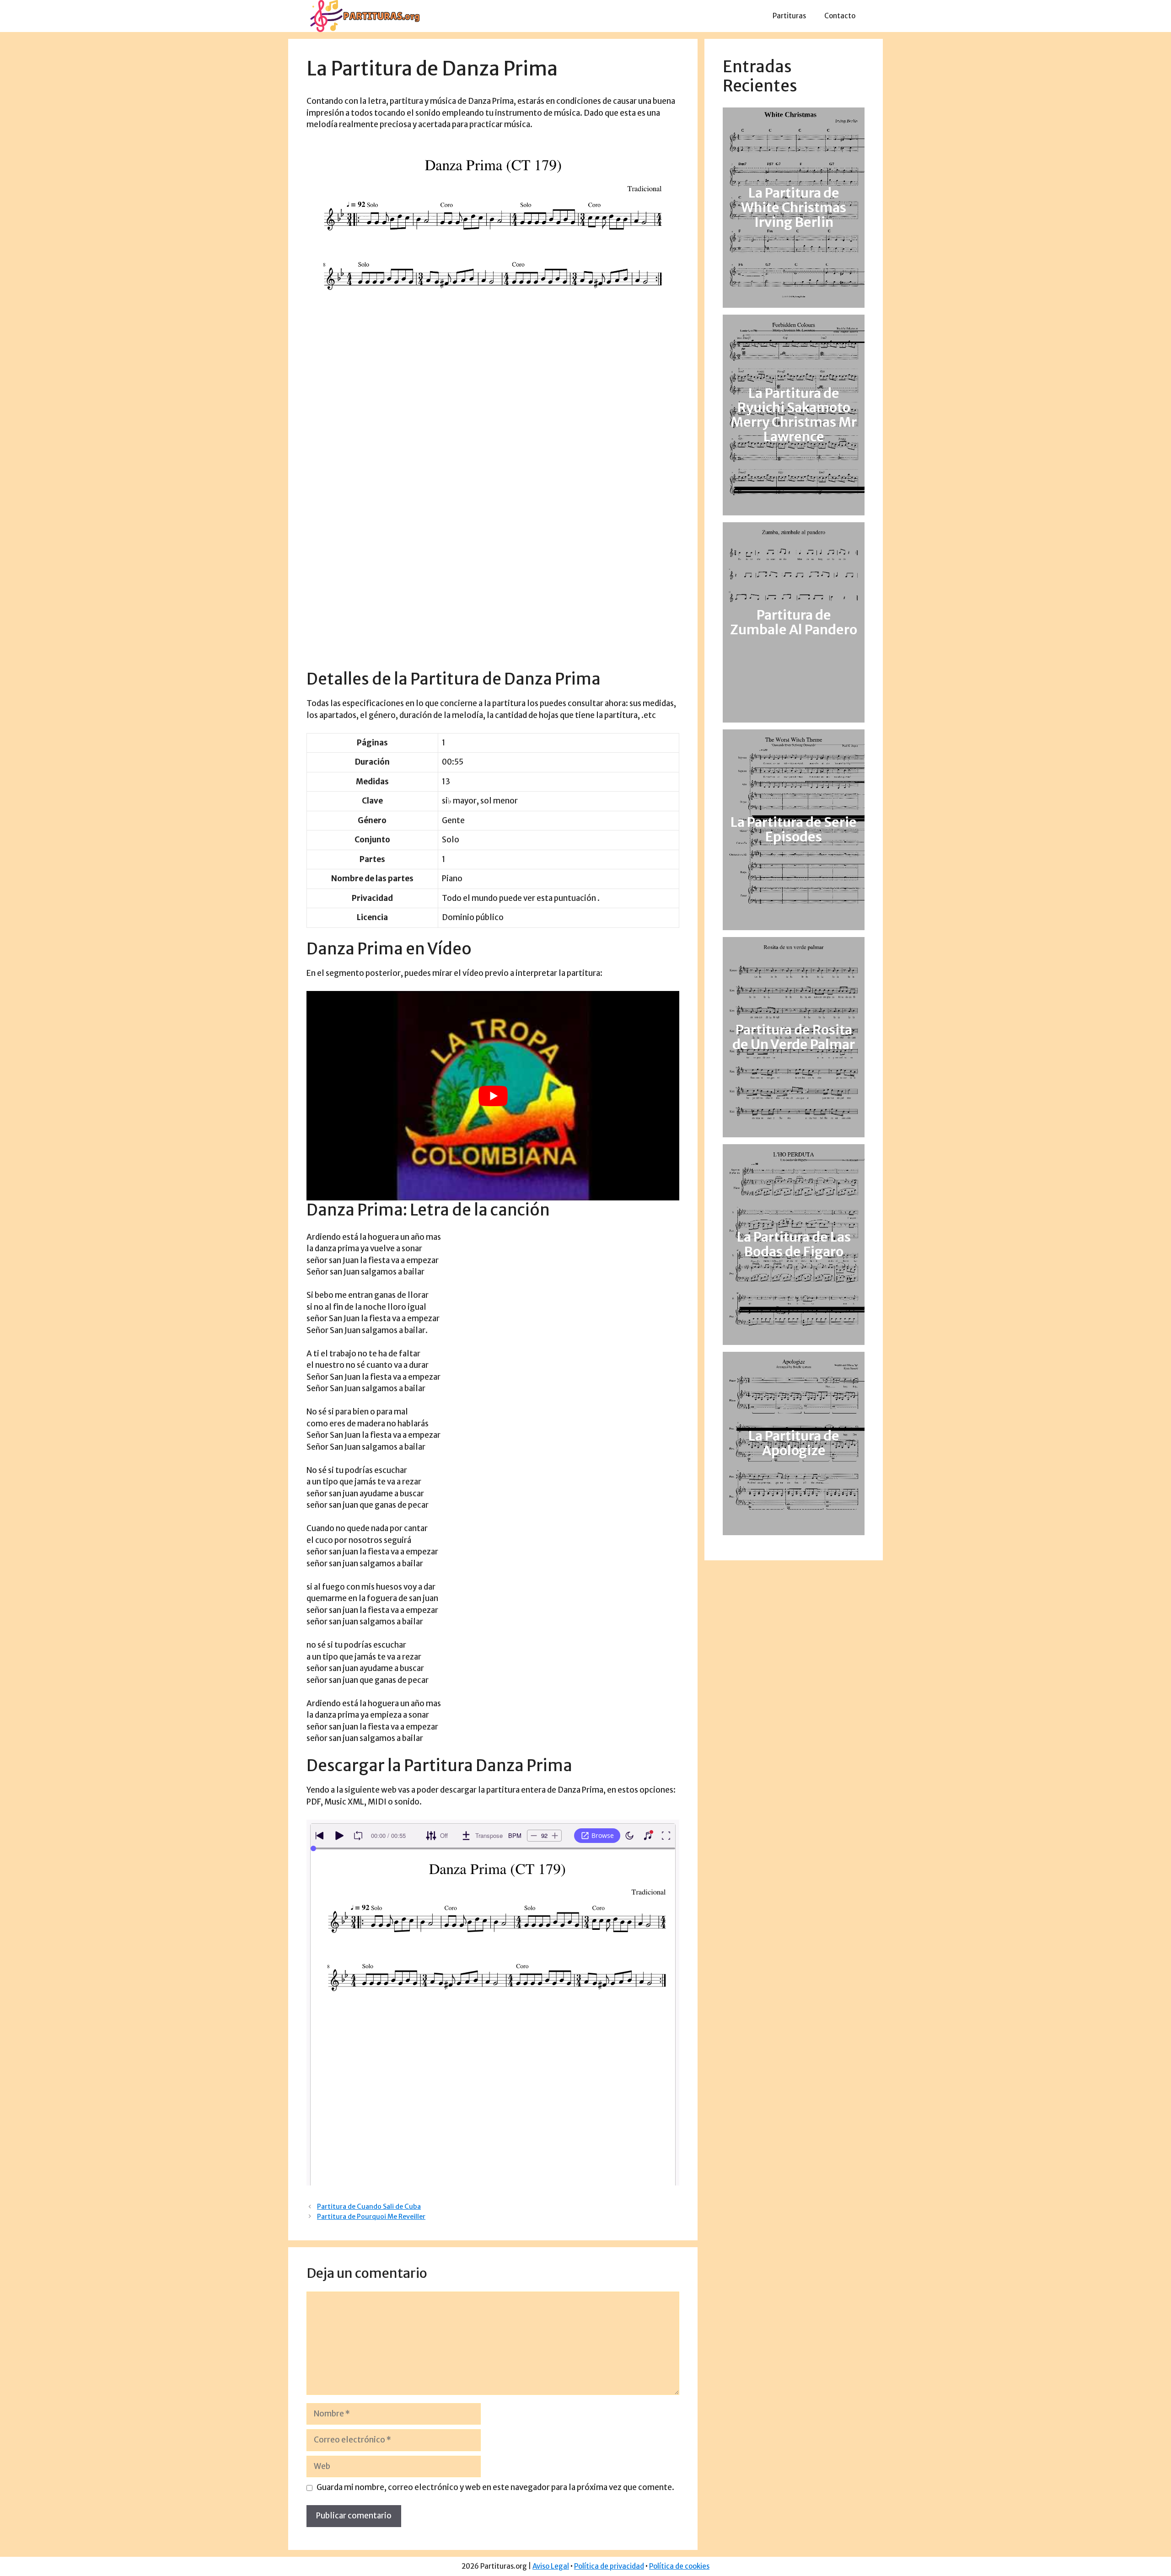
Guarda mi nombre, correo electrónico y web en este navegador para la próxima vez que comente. (495, 2487)
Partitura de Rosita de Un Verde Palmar (794, 1037)
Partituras (789, 16)
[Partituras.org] (364, 16)
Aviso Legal (551, 2566)
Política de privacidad (609, 2566)
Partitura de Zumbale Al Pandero (794, 622)
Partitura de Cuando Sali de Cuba (369, 2206)
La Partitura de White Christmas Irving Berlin (794, 208)
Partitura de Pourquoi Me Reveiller (371, 2217)
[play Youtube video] (493, 1096)
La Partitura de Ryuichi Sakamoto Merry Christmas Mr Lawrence (794, 415)
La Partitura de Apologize (794, 1443)
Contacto (840, 16)
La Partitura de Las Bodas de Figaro (794, 1244)
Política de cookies (679, 2566)
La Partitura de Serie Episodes (794, 830)
